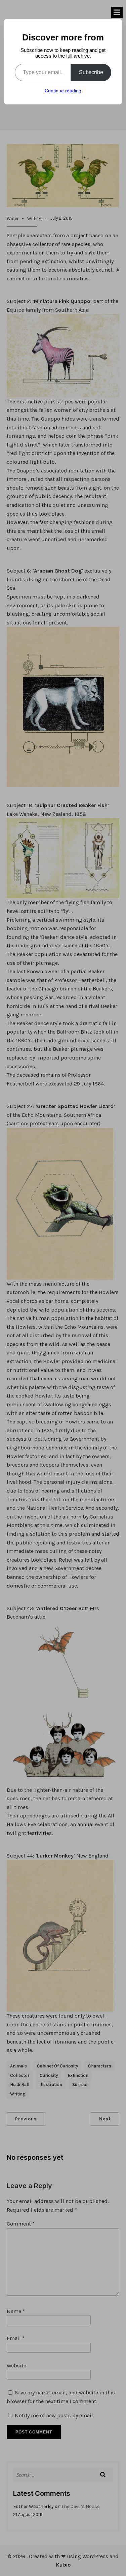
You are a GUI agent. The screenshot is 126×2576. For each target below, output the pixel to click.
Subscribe (91, 72)
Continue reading (63, 91)
